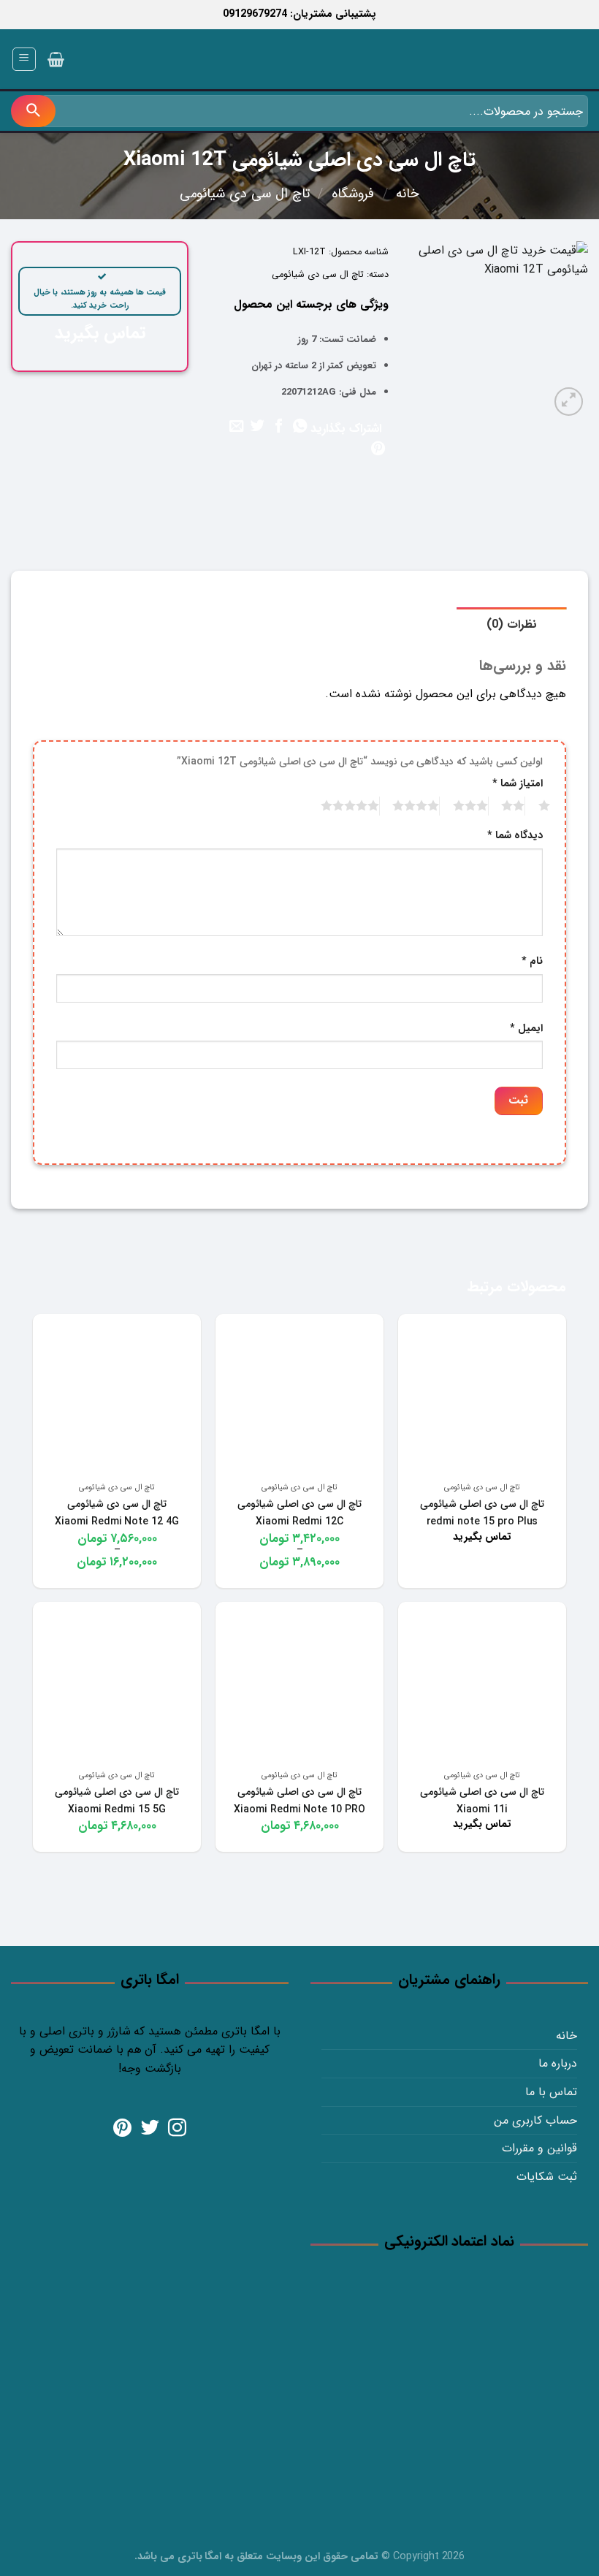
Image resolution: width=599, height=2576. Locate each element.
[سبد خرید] (56, 59)
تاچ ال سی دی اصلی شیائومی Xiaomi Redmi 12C (299, 1513)
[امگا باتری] (522, 60)
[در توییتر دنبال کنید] (150, 2129)
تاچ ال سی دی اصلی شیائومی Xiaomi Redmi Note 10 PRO (299, 1801)
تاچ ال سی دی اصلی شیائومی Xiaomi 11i (482, 1801)
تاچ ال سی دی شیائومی (245, 194)
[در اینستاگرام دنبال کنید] (177, 2129)
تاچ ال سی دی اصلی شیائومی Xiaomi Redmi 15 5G (117, 1801)
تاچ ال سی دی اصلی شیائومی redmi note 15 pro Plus (482, 1513)
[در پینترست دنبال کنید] (122, 2129)
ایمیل (526, 1029)
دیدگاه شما (515, 836)
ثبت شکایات (547, 2177)
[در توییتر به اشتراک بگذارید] (257, 427)
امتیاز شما (518, 784)
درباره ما (558, 2063)
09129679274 (255, 14)
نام (532, 961)
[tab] (512, 625)
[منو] (24, 59)
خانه (408, 194)
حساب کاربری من (535, 2120)
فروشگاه (353, 194)
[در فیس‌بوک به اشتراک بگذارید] (278, 427)
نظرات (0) (512, 624)
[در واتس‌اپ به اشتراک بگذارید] (299, 427)
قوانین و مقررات (539, 2148)
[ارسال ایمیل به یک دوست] (236, 427)
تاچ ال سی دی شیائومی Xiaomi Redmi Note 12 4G (117, 1513)
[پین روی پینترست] (377, 449)
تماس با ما (551, 2092)
